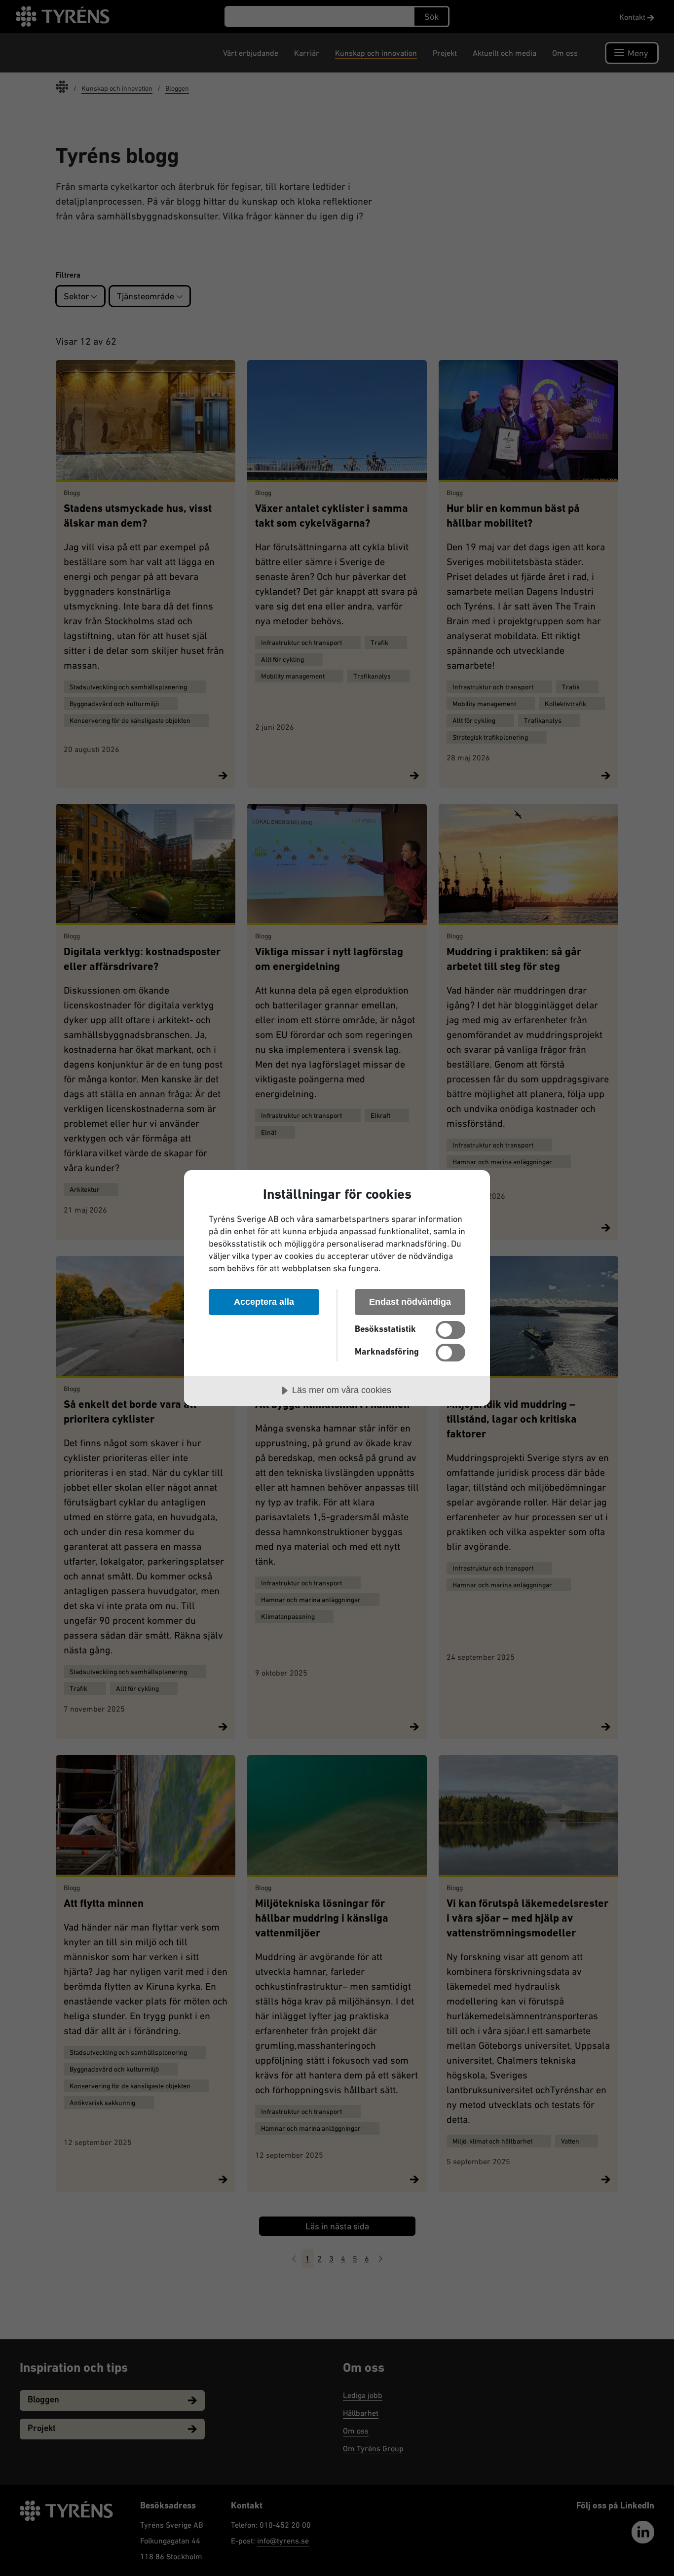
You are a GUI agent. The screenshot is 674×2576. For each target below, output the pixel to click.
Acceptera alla (264, 1302)
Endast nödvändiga (410, 1302)
